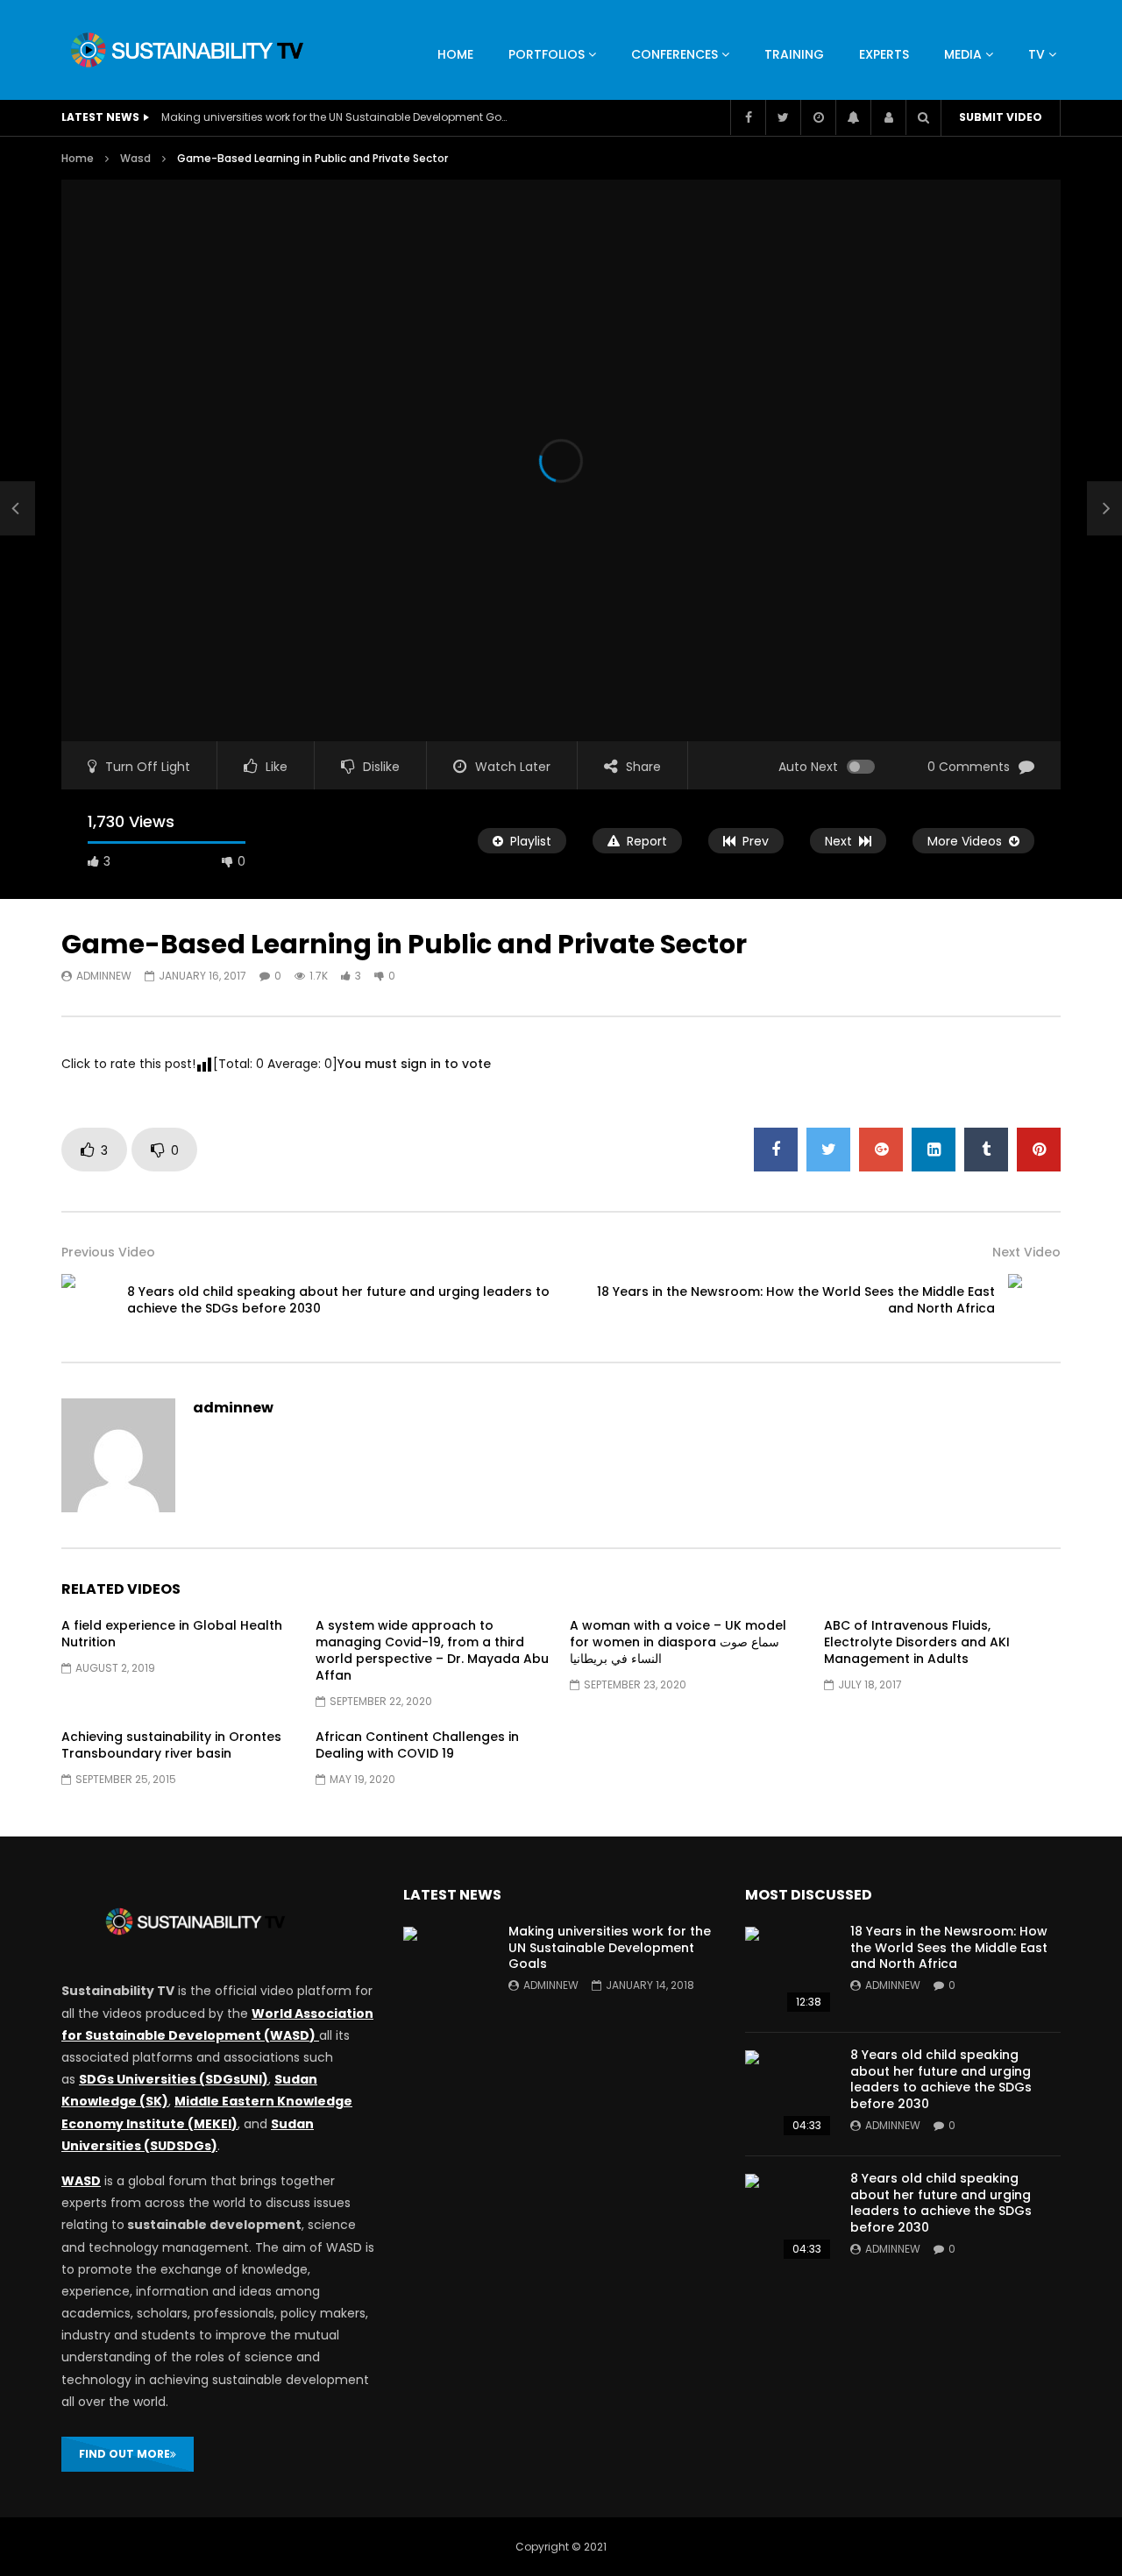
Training (794, 54)
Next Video (1026, 1252)
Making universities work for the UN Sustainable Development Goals (337, 117)
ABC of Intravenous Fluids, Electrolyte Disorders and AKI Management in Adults (917, 1642)
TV (1037, 54)
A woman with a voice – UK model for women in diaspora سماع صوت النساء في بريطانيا (678, 1642)
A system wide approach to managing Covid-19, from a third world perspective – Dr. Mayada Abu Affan (432, 1650)
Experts (884, 54)
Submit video (1001, 117)
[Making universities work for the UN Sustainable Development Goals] (447, 1971)
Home (78, 158)
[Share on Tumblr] (986, 1150)
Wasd (135, 158)
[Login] (888, 117)
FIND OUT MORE (124, 2454)
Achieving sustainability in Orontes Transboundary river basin (171, 1745)
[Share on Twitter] (828, 1150)
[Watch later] (818, 117)
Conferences (675, 54)
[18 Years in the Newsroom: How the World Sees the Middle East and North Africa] (1034, 1300)
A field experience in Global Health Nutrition (172, 1634)
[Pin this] (1039, 1150)
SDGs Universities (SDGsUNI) (174, 2079)
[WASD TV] (187, 50)
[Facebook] (748, 117)
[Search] (923, 117)
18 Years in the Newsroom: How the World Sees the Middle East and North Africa (796, 1300)
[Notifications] (853, 117)
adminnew (104, 976)
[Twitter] (783, 117)
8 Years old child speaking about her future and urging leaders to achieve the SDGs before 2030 (338, 1300)
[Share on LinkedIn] (934, 1150)
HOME (455, 54)
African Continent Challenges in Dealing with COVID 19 (417, 1745)
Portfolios (547, 54)
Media (963, 54)
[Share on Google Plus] (881, 1150)
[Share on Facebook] (776, 1150)
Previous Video (108, 1252)
